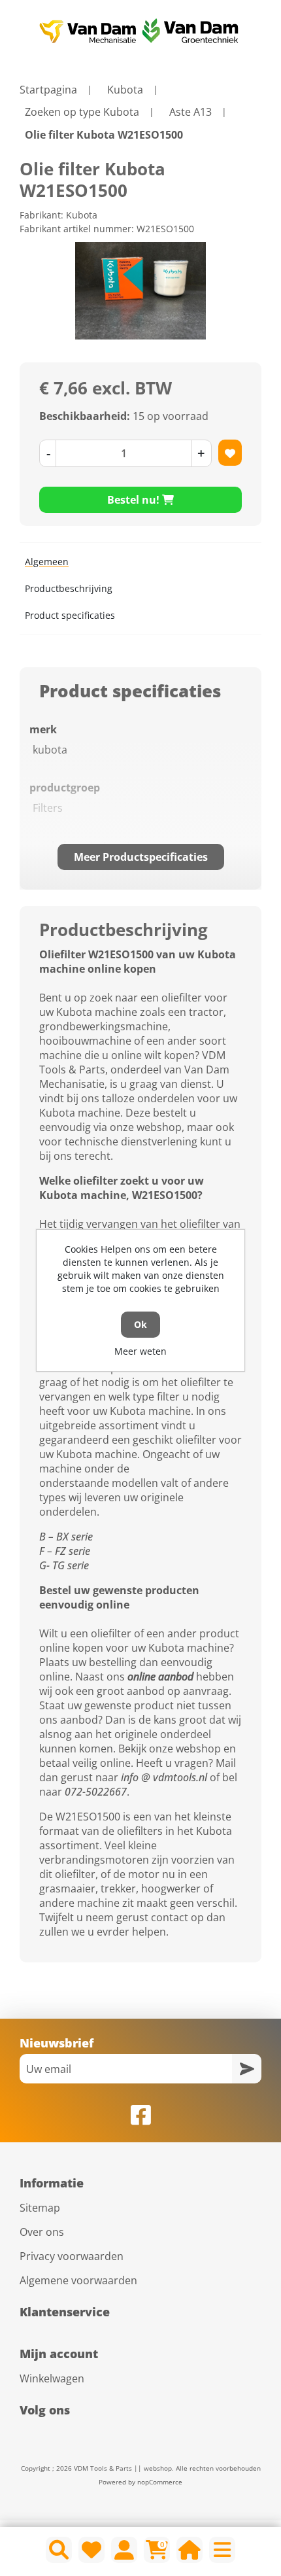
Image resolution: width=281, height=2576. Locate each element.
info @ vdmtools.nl (164, 1777)
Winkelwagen (52, 2378)
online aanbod (160, 1677)
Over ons (42, 2232)
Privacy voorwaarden (72, 2256)
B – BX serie (66, 1537)
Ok (140, 1324)
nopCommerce (160, 2482)
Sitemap (40, 2208)
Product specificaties (70, 615)
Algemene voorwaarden (78, 2280)
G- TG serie (64, 1565)
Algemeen (47, 562)
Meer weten (140, 1351)
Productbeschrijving (69, 588)
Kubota (82, 215)
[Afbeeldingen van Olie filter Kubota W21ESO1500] (140, 291)
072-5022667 (96, 1792)
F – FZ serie (65, 1551)
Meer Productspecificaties (141, 857)
